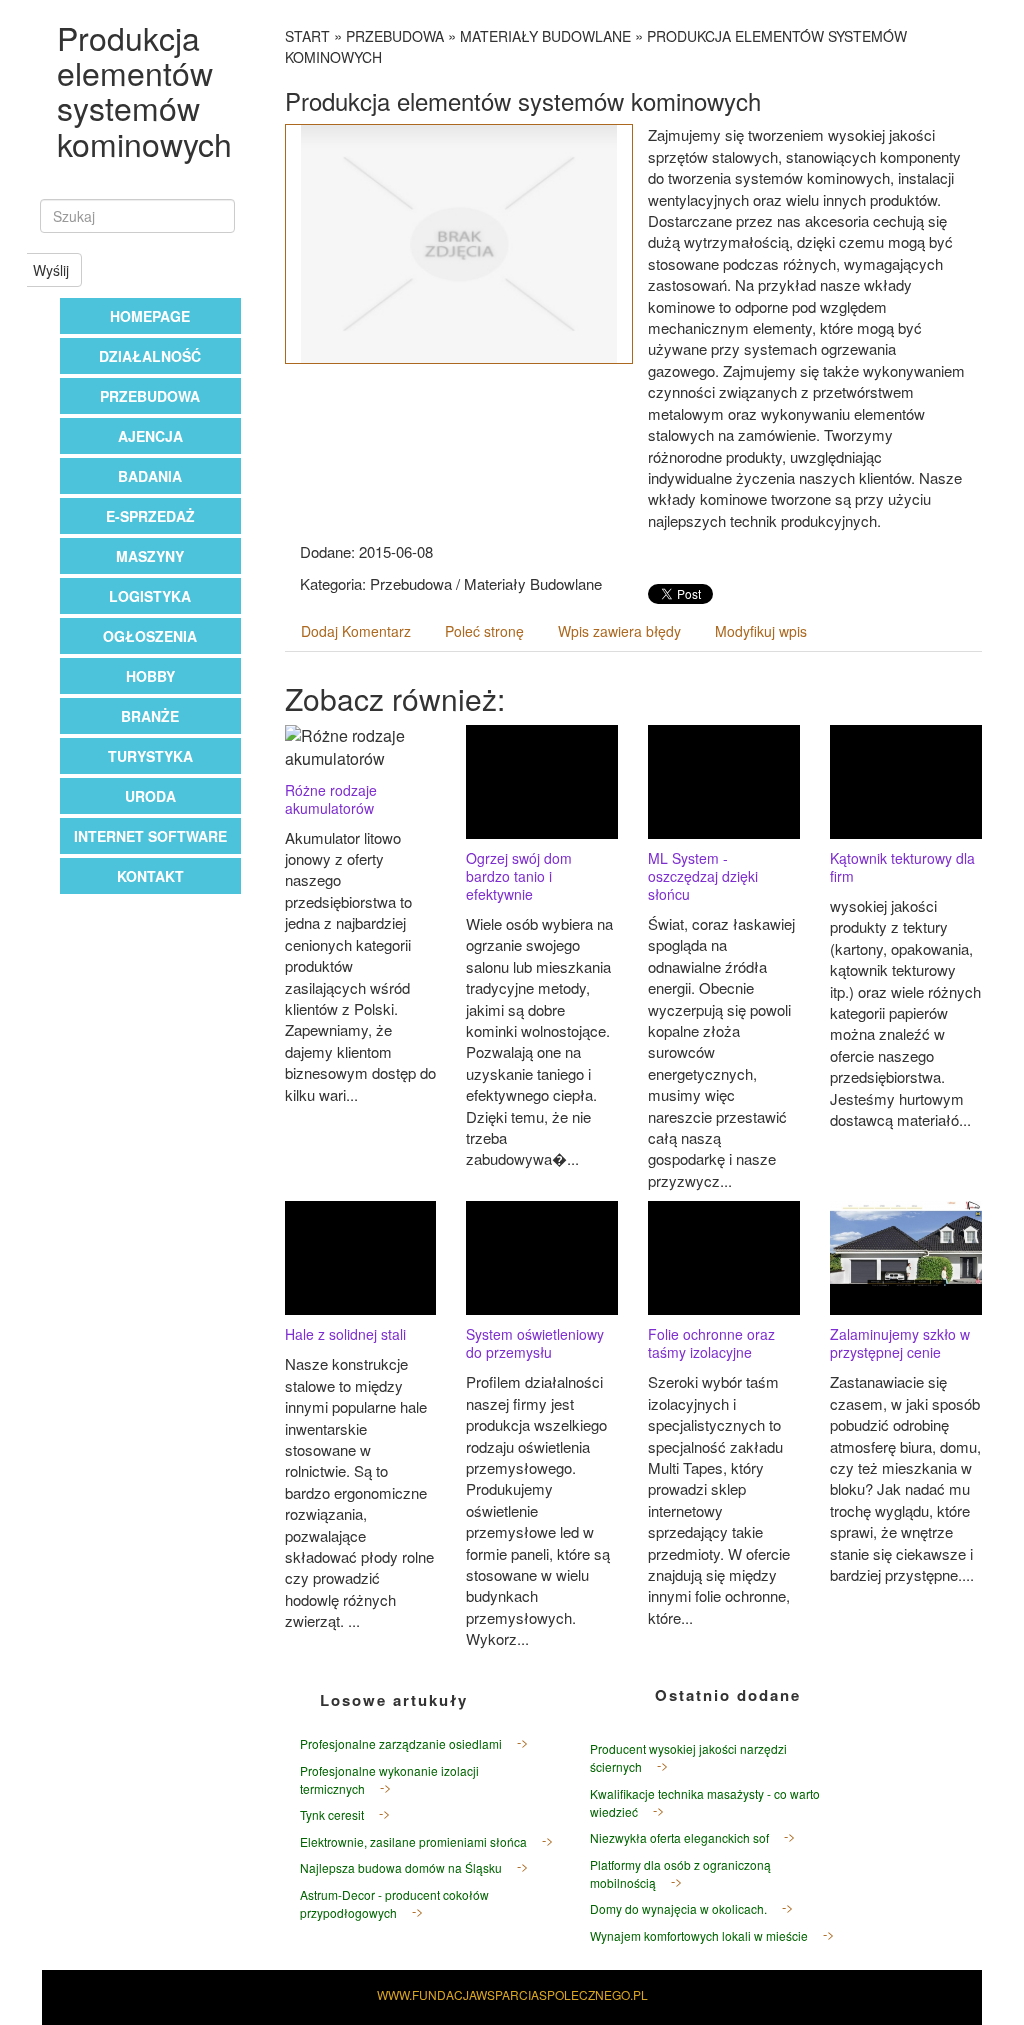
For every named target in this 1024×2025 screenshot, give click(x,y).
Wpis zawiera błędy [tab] (619, 631)
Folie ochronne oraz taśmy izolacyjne (711, 1343)
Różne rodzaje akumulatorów (331, 799)
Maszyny (150, 556)
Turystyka (150, 756)
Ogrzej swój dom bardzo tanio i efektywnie (519, 876)
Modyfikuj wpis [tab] (761, 631)
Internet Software (150, 836)
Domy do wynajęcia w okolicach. (678, 1908)
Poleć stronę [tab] (484, 631)
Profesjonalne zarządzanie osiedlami (401, 1743)
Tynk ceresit (332, 1814)
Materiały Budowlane (545, 36)
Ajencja (150, 436)
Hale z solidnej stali (345, 1334)
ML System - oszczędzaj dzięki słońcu (703, 876)
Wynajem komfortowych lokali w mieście (699, 1935)
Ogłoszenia (150, 636)
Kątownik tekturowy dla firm (902, 867)
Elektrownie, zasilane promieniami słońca (413, 1841)
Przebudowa (150, 396)
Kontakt (150, 876)
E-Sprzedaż (150, 516)
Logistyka (150, 596)
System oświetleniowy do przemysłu (535, 1343)
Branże (150, 716)
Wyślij (51, 270)
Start (307, 36)
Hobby (150, 676)
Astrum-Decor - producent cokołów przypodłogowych (394, 1903)
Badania (150, 476)
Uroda (150, 796)
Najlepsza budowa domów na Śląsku (401, 1867)
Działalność (150, 356)
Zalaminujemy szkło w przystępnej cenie (900, 1343)
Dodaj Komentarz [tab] (356, 631)
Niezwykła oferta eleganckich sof (679, 1837)
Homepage (150, 316)
